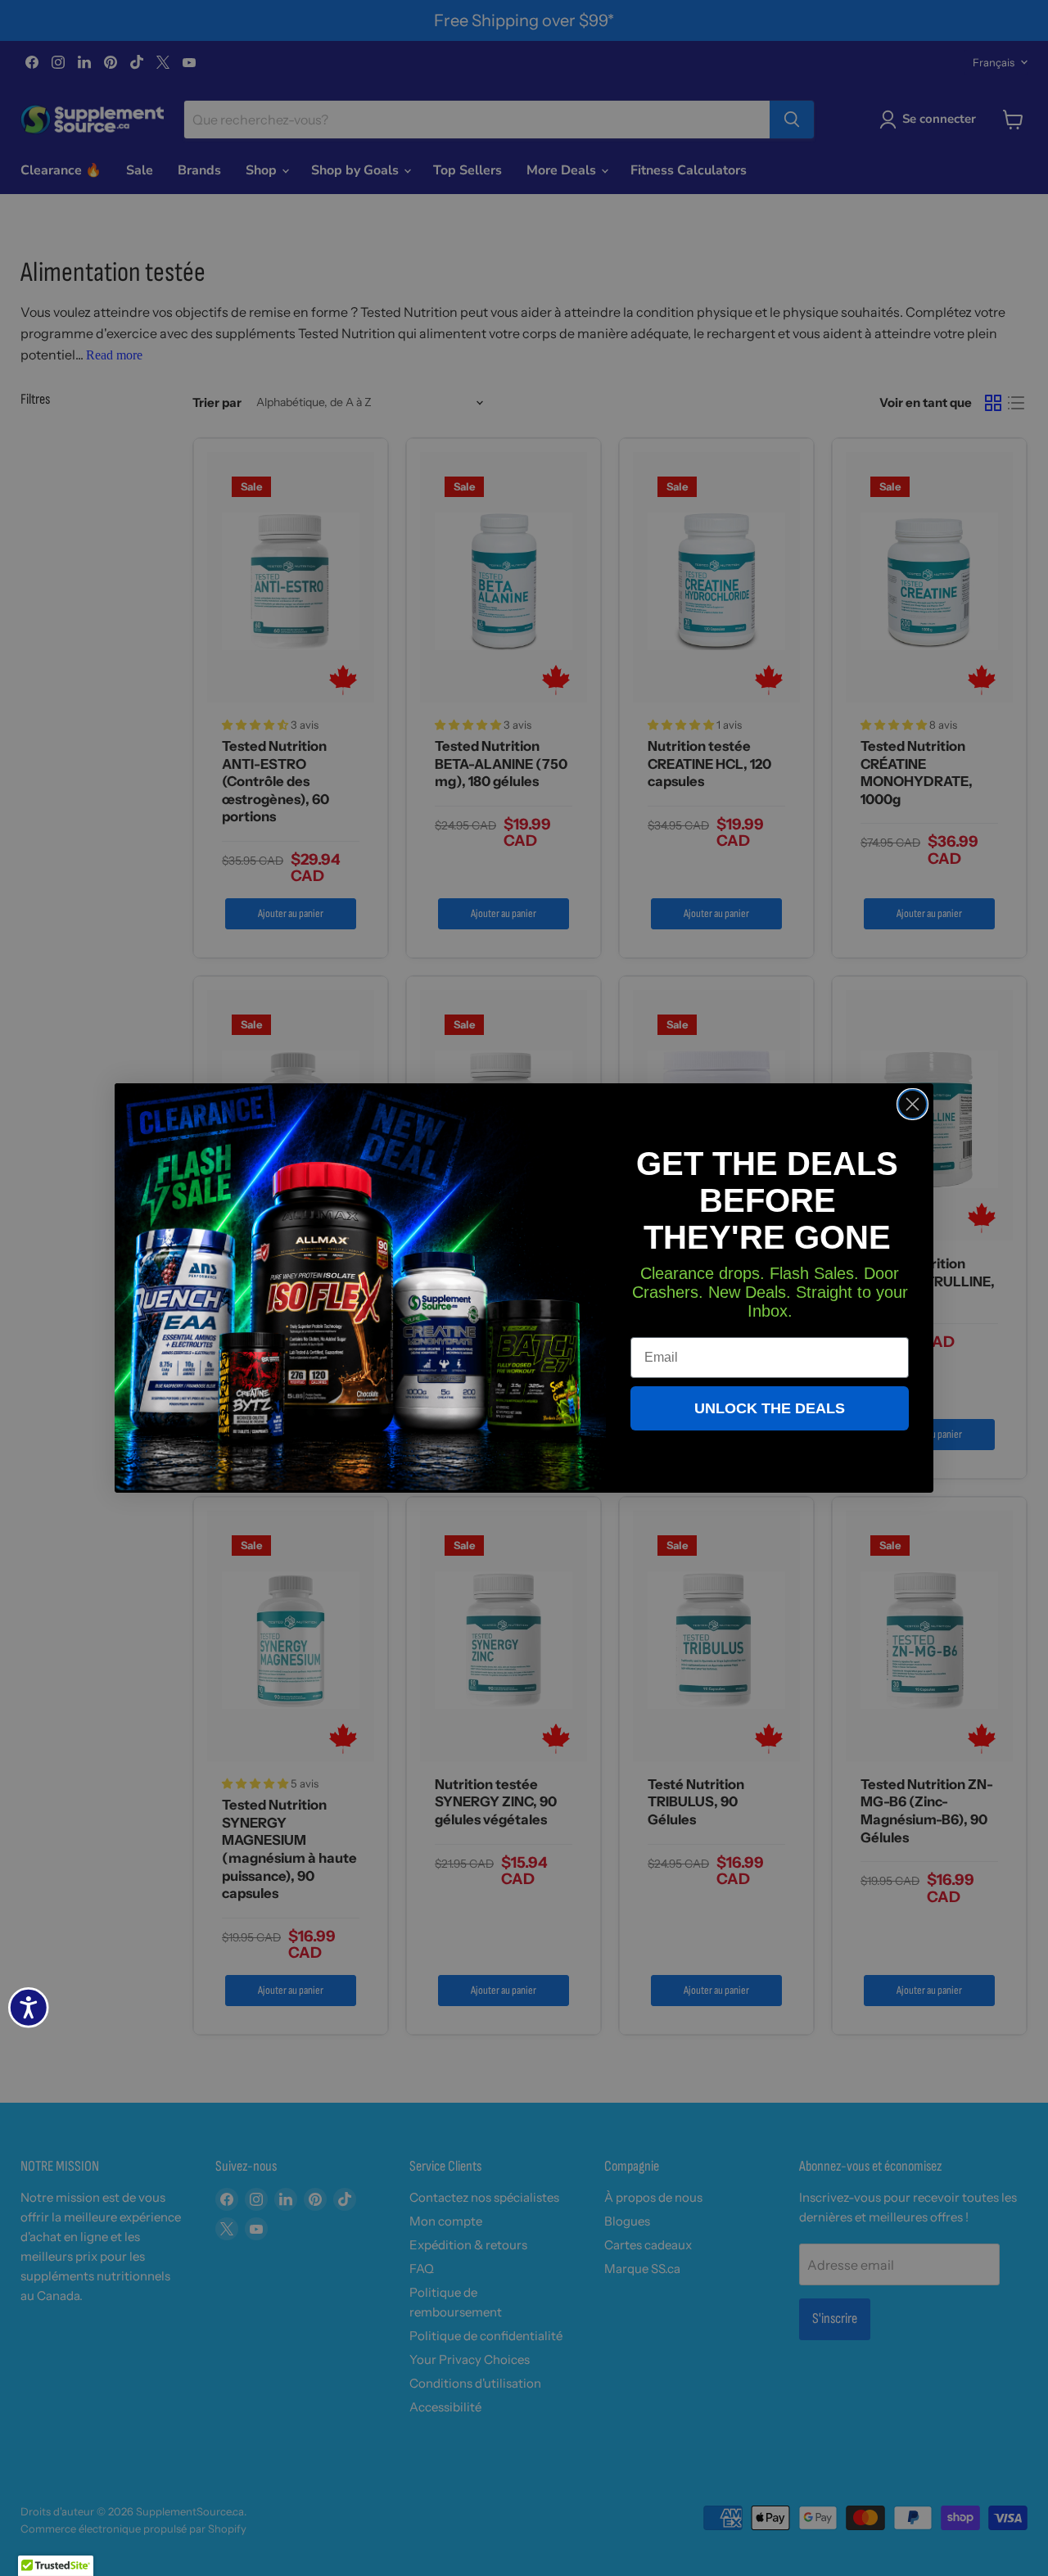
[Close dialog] (912, 1104)
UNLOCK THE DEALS (770, 1408)
